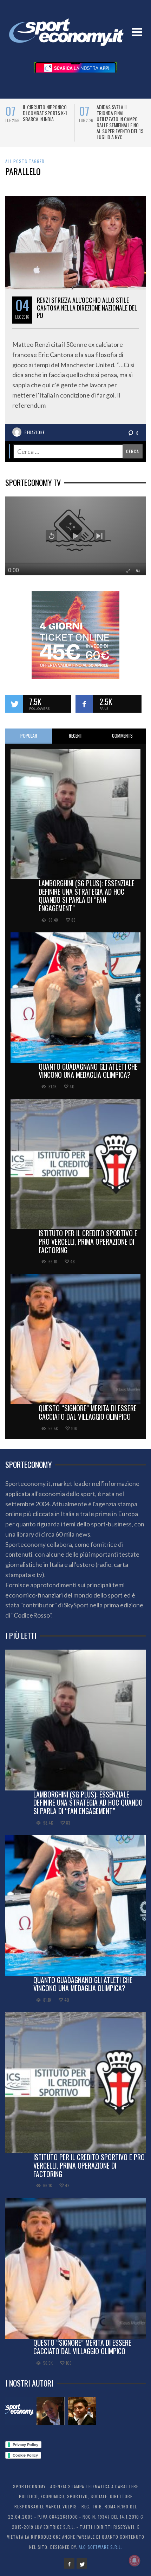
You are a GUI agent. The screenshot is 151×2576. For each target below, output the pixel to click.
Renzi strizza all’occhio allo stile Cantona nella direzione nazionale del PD (87, 314)
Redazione (35, 438)
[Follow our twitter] (14, 710)
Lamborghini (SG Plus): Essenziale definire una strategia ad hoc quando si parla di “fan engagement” (87, 902)
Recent (75, 742)
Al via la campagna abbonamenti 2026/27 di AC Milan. (119, 113)
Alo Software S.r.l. (100, 2553)
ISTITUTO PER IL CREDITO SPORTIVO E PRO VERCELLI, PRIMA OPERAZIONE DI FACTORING (88, 1248)
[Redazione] (19, 2417)
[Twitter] (82, 2569)
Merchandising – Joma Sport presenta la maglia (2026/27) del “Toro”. (46, 116)
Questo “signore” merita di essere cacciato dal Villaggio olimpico (88, 1418)
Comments (122, 742)
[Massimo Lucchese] (51, 2417)
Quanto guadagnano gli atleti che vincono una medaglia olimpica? (88, 1077)
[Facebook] (69, 2569)
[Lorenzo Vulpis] (82, 2417)
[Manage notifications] (134, 2561)
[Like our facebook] (84, 710)
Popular (29, 742)
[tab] (29, 742)
